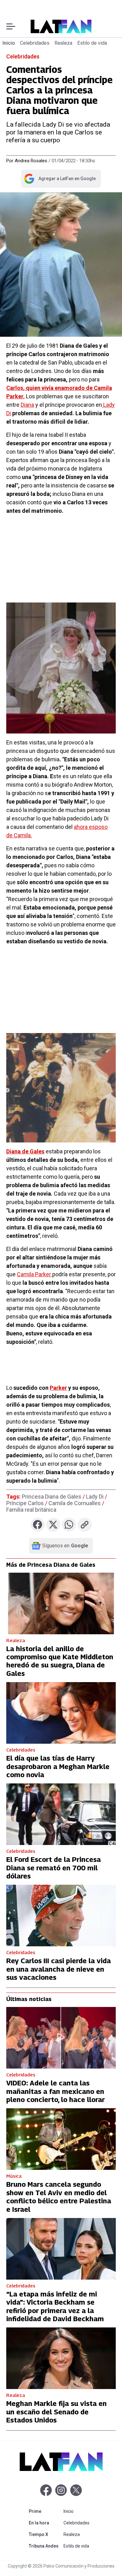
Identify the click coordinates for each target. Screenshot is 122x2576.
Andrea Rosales (31, 161)
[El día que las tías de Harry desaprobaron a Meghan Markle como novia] (61, 1713)
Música (14, 2176)
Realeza (63, 43)
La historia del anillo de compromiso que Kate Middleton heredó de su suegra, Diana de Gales (60, 1661)
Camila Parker (35, 1274)
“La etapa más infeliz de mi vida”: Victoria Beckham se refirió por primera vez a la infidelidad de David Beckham (55, 2306)
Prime (45, 2511)
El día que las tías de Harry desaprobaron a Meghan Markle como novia (58, 1766)
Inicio (9, 43)
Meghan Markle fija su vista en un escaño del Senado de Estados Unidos (56, 2412)
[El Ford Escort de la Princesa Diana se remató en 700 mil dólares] (61, 1814)
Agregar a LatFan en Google (60, 180)
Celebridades (35, 43)
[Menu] (11, 26)
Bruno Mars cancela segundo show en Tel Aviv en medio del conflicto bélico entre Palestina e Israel (59, 2197)
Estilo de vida (92, 43)
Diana (27, 405)
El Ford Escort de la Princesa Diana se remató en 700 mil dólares (53, 1868)
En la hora (45, 2523)
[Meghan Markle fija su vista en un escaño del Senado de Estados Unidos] (61, 2358)
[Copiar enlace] (85, 1525)
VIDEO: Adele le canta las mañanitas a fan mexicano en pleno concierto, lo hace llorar (56, 2091)
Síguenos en (65, 1546)
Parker (58, 1388)
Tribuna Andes (45, 2546)
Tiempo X (45, 2534)
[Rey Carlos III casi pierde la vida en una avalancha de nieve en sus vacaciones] (61, 1916)
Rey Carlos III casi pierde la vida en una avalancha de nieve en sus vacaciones (58, 1969)
